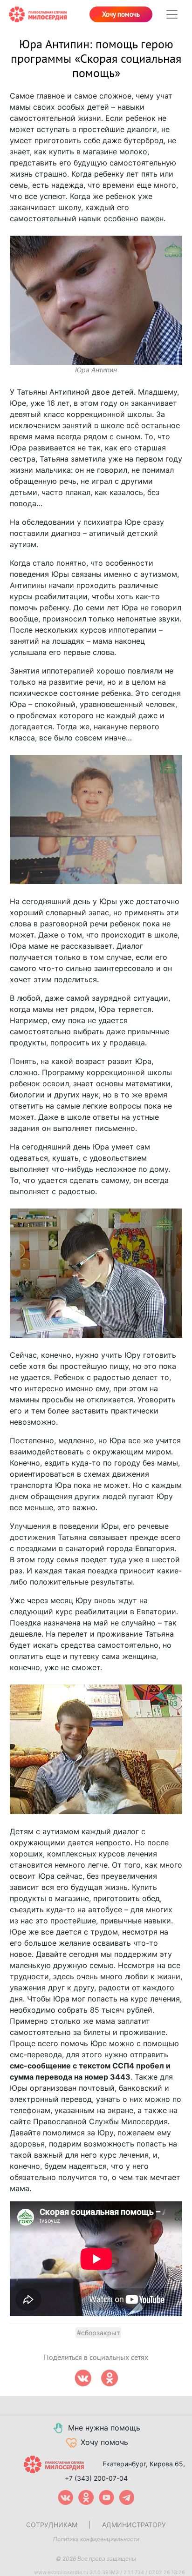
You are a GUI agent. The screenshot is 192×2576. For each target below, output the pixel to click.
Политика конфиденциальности (96, 2539)
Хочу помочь (121, 14)
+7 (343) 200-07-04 (96, 2478)
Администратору (134, 2525)
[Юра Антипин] (96, 300)
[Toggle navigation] (172, 14)
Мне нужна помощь (104, 2428)
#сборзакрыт (98, 2333)
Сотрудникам (52, 2525)
